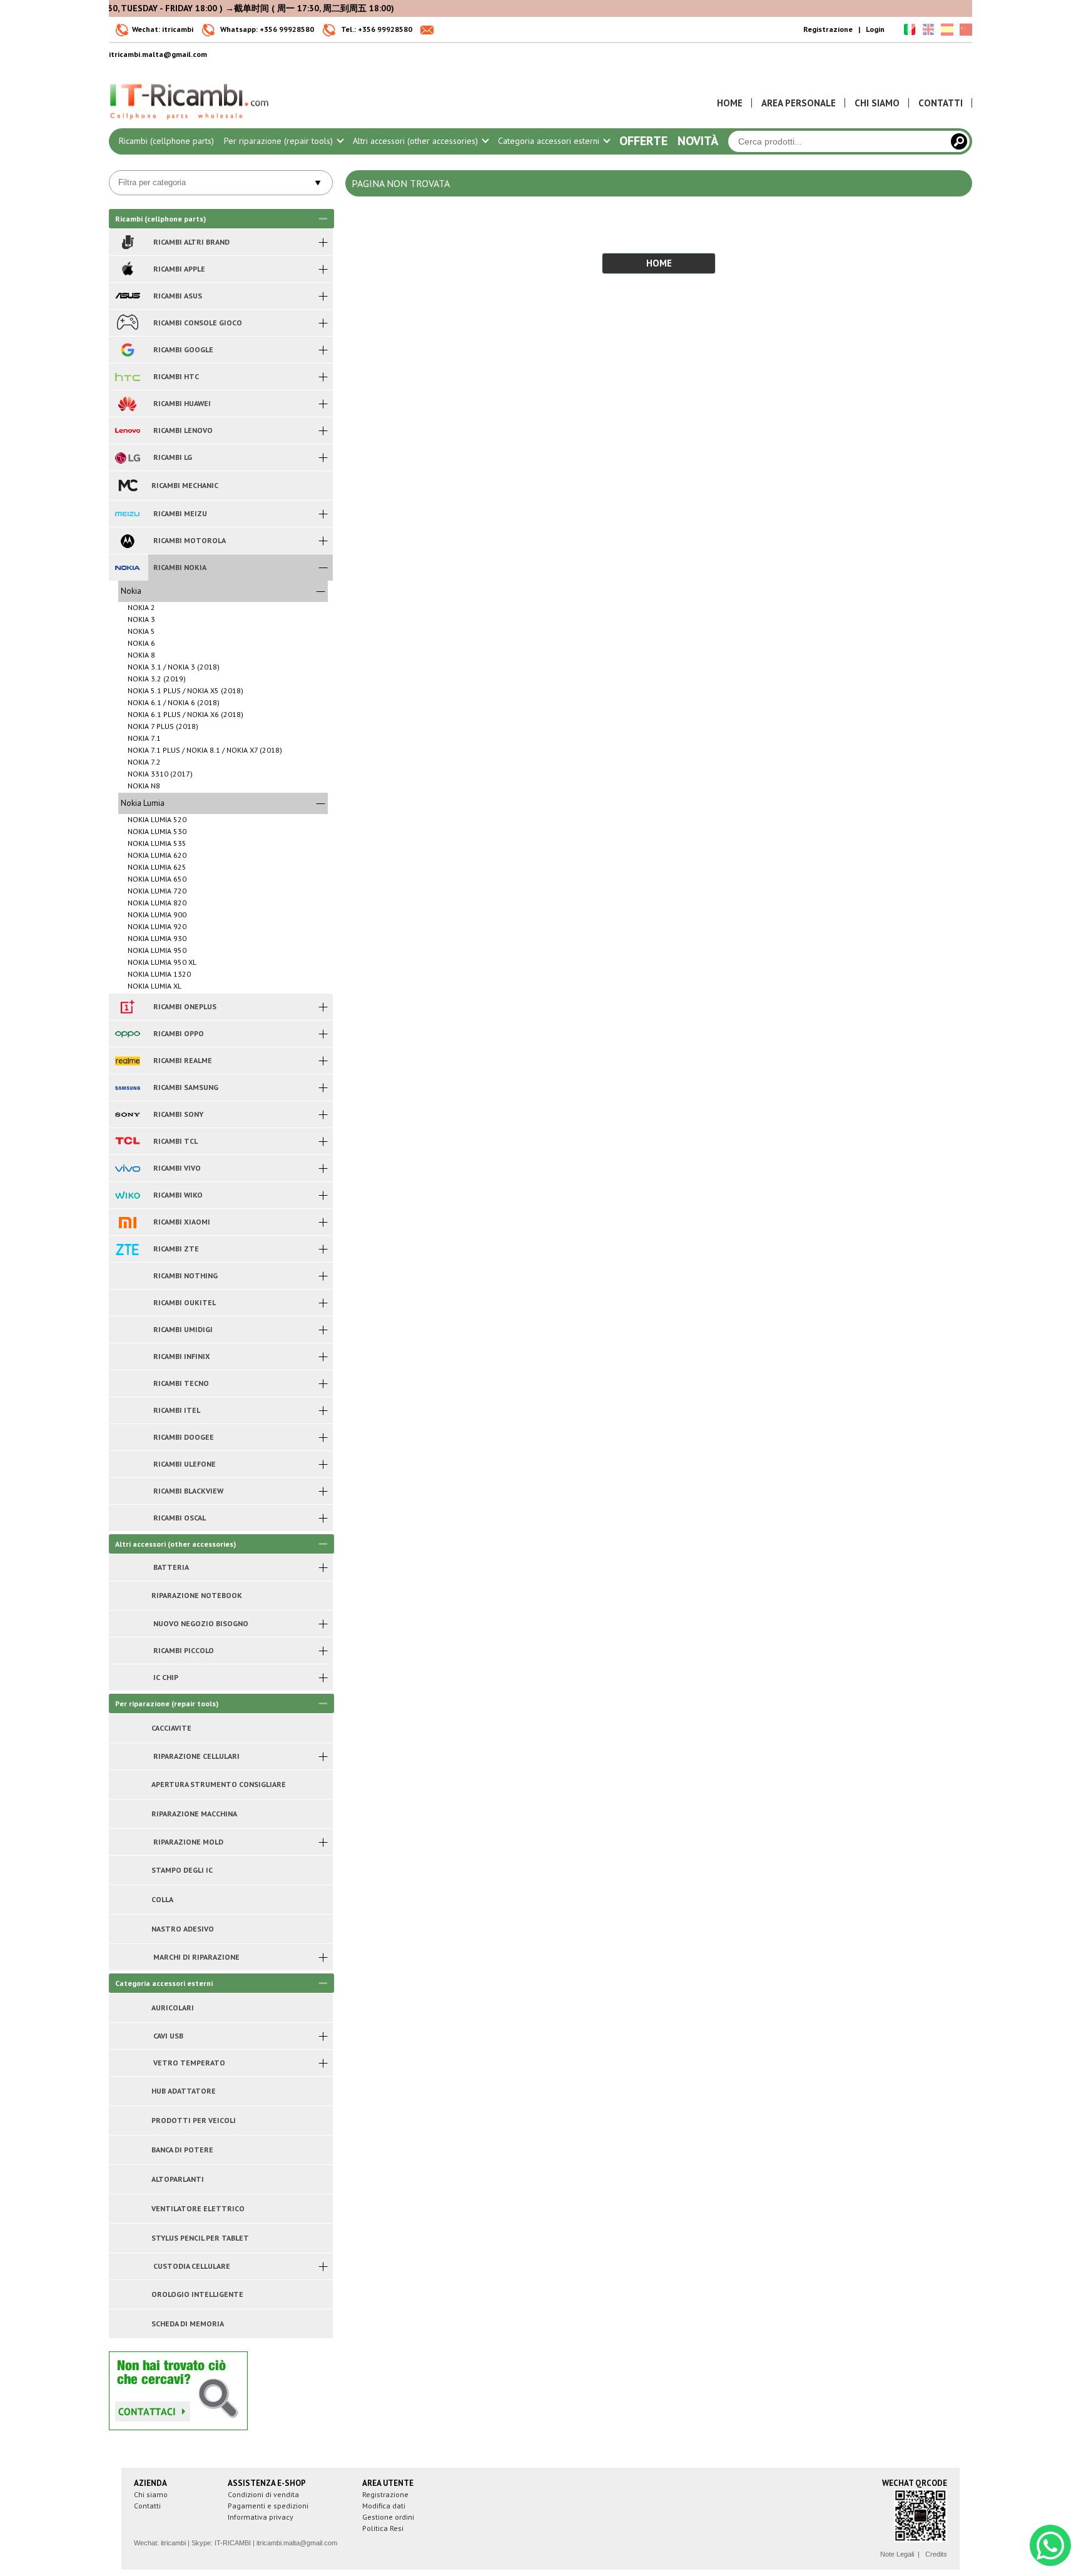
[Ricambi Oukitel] (127, 1303)
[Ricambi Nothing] (127, 1276)
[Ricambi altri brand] (127, 242)
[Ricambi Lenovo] (127, 430)
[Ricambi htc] (127, 377)
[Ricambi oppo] (127, 1034)
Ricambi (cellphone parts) (166, 141)
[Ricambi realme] (127, 1061)
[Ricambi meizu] (127, 514)
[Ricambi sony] (127, 1114)
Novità (698, 141)
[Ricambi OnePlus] (127, 1007)
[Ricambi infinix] (127, 1357)
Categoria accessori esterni (550, 141)
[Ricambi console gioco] (127, 323)
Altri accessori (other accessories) (417, 141)
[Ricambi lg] (127, 457)
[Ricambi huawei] (127, 404)
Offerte (643, 141)
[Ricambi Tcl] (127, 1141)
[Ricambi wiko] (127, 1195)
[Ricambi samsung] (127, 1087)
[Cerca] (959, 141)
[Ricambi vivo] (127, 1168)
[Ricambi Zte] (127, 1249)
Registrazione (828, 29)
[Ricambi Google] (127, 350)
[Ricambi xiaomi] (127, 1222)
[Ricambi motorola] (127, 541)
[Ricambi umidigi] (127, 1330)
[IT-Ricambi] (190, 123)
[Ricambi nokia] (127, 568)
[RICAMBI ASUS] (127, 296)
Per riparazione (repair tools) (280, 141)
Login (875, 29)
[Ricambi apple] (127, 269)
